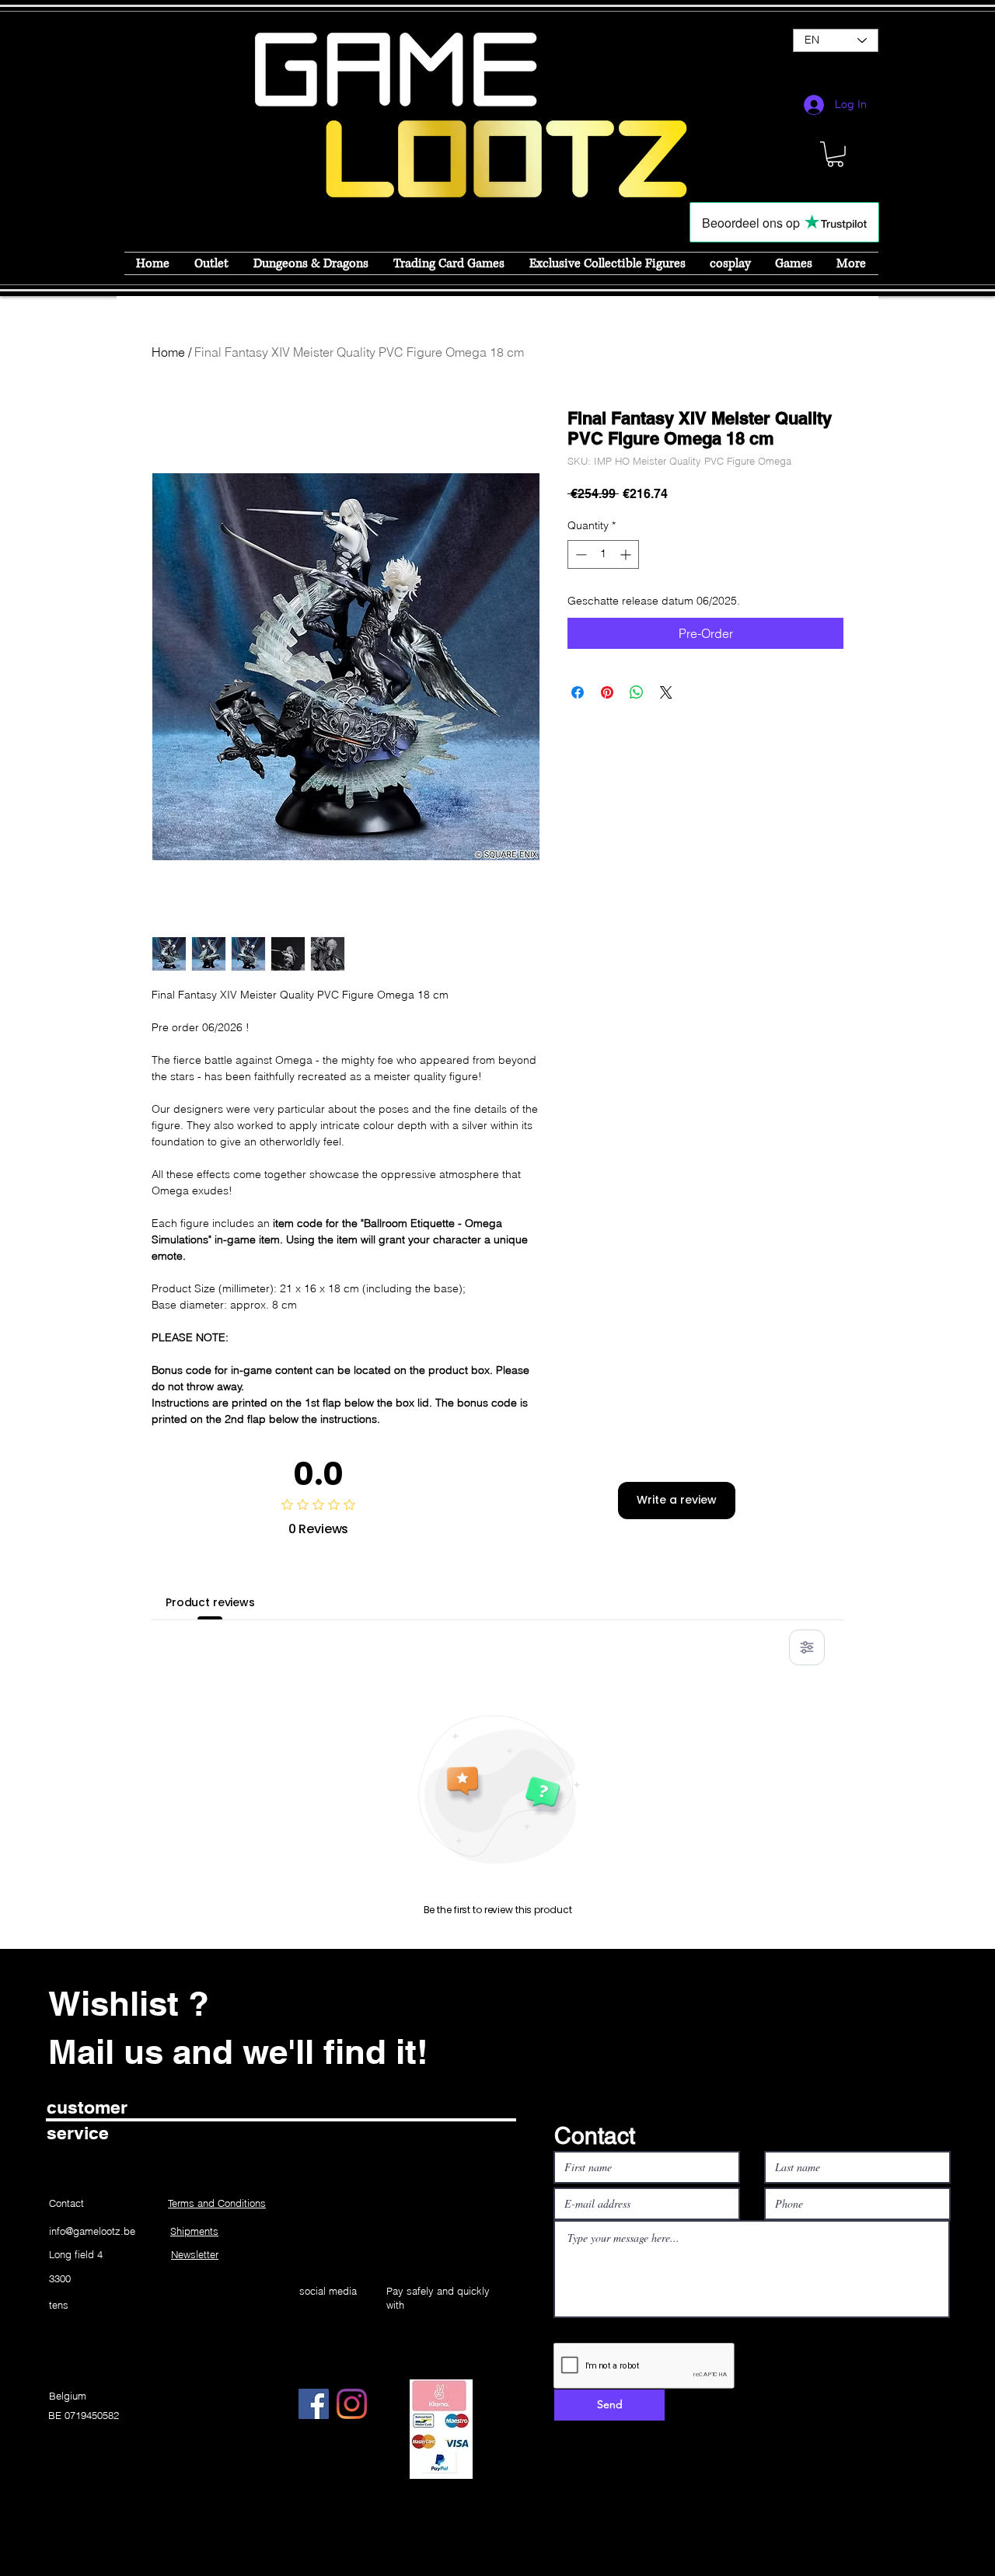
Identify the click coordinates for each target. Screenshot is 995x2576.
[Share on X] (666, 692)
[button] (835, 154)
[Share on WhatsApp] (637, 692)
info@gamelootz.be (92, 2231)
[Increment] (627, 554)
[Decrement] (580, 554)
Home (168, 352)
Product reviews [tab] (210, 1602)
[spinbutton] (603, 554)
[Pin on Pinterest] (607, 692)
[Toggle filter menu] (807, 1647)
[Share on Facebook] (578, 692)
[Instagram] (352, 2404)
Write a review (677, 1500)
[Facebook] (314, 2404)
